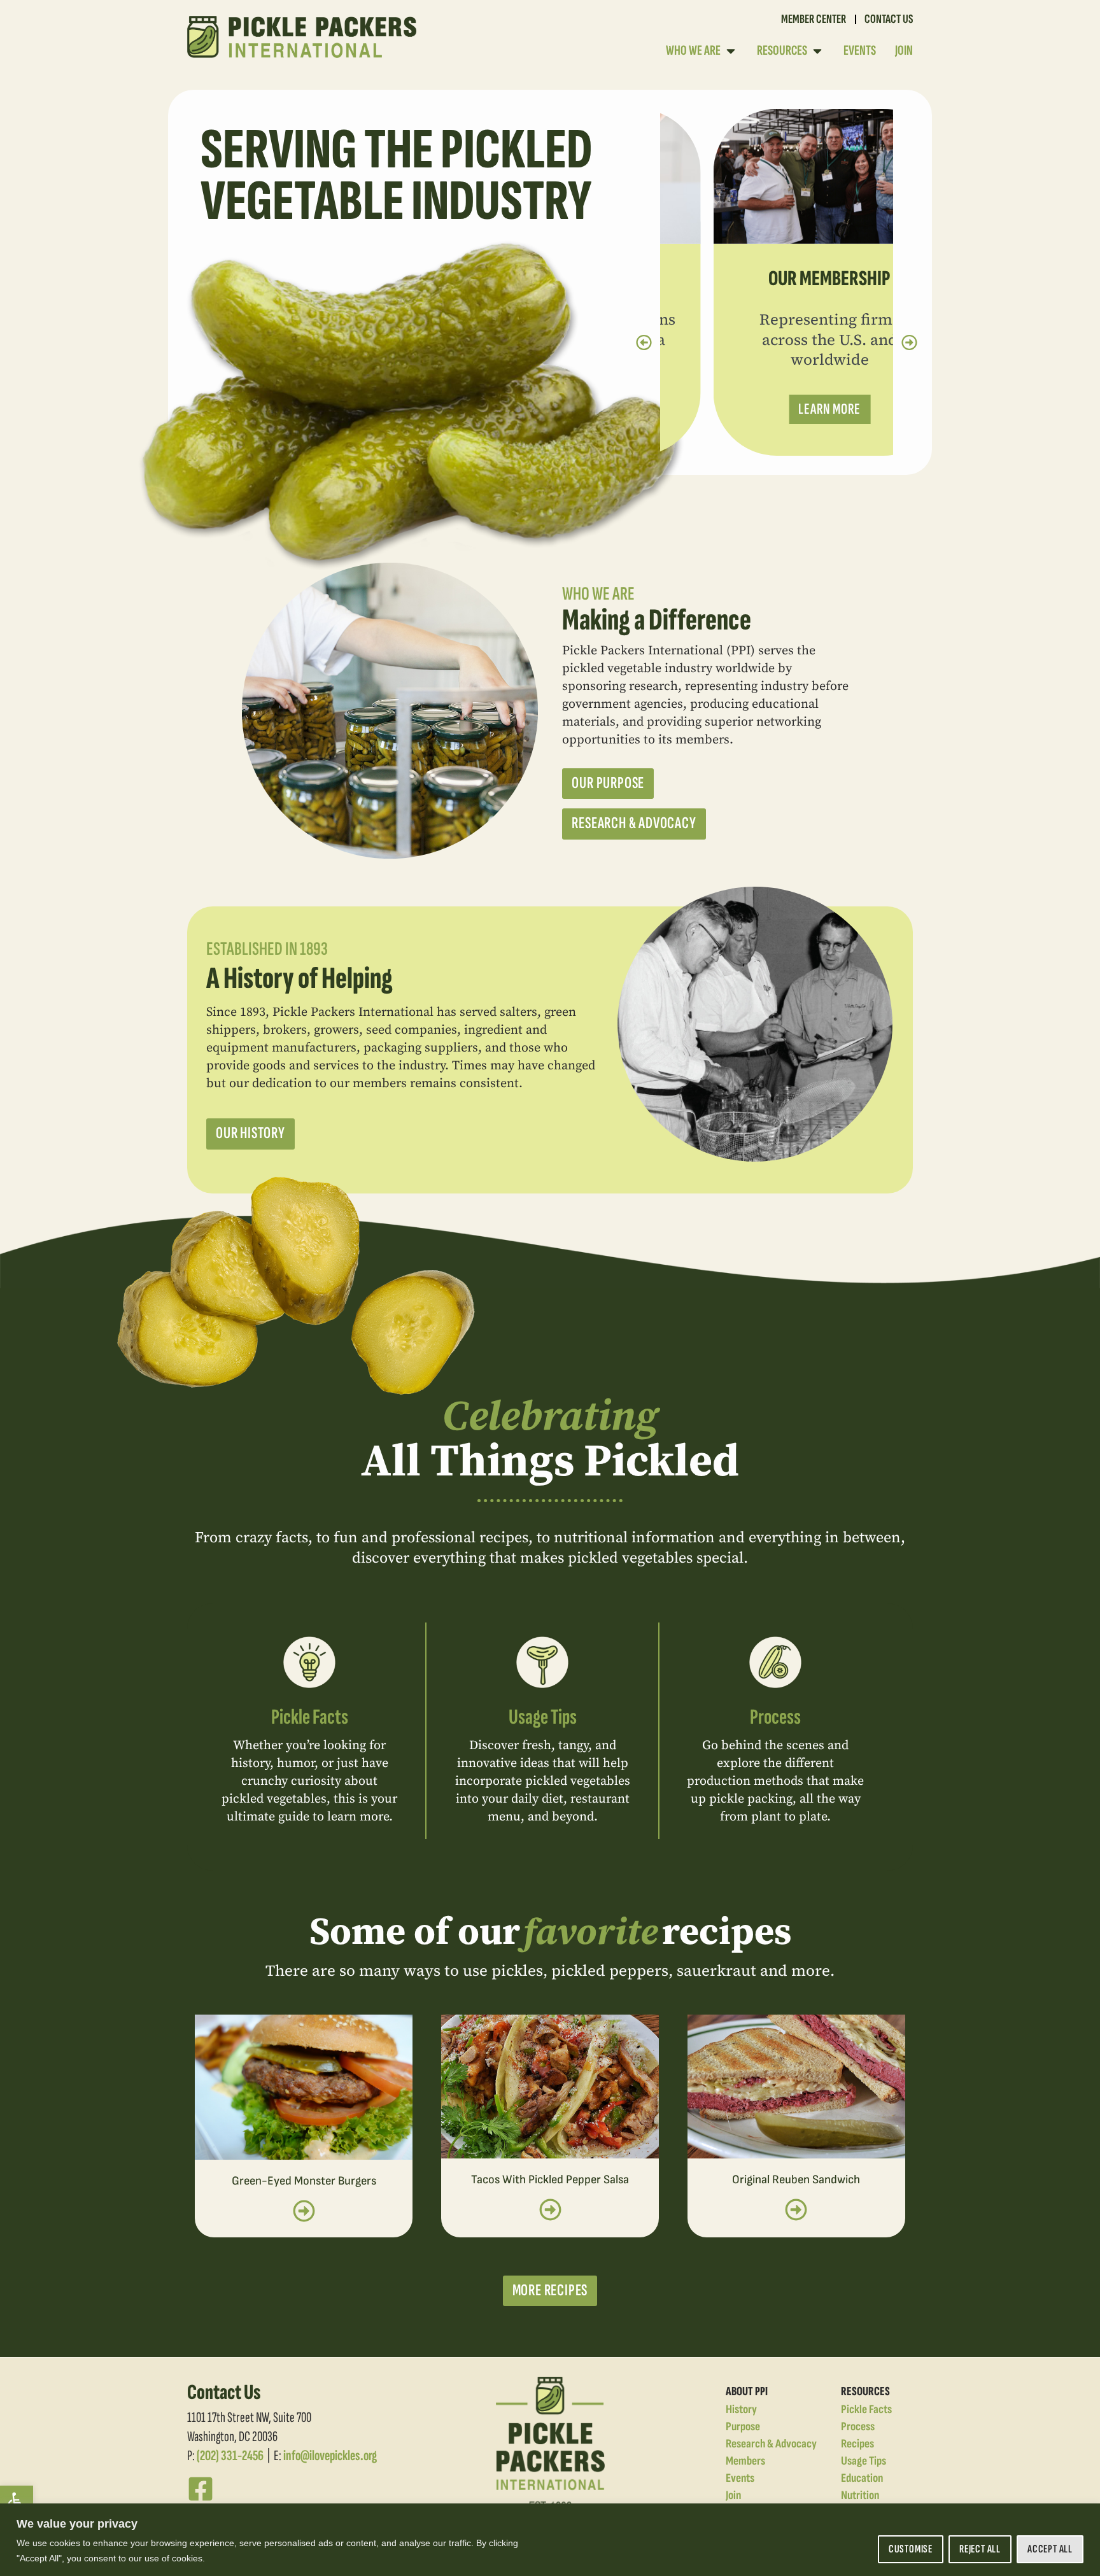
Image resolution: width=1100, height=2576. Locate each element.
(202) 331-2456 (230, 2456)
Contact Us (889, 19)
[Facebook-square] (201, 2489)
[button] (17, 2502)
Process (775, 1717)
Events (740, 2478)
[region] (550, 2540)
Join (733, 2495)
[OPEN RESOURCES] (817, 51)
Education (862, 2478)
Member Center (814, 19)
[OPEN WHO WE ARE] (731, 51)
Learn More (777, 409)
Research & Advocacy (771, 2444)
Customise (911, 2549)
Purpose (743, 2427)
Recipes (857, 2444)
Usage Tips (543, 1717)
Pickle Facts (310, 1717)
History (741, 2410)
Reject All (980, 2549)
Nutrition (860, 2495)
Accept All (1050, 2549)
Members (745, 2461)
